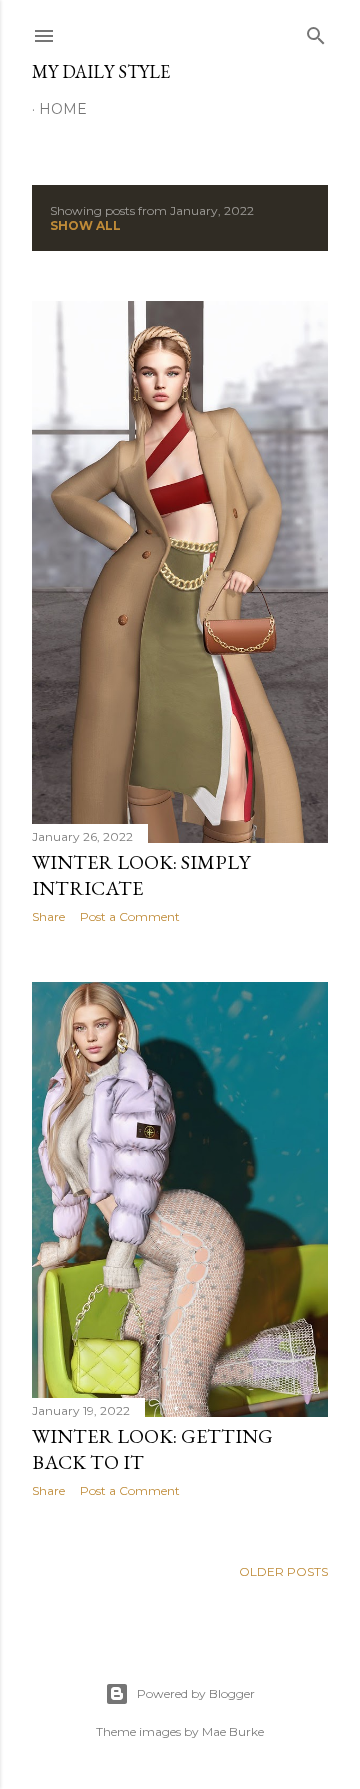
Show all (85, 225)
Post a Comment (130, 916)
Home (63, 109)
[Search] (316, 31)
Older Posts (283, 1571)
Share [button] (48, 916)
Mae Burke (233, 1731)
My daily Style (101, 71)
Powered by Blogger (196, 1693)
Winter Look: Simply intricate (141, 875)
